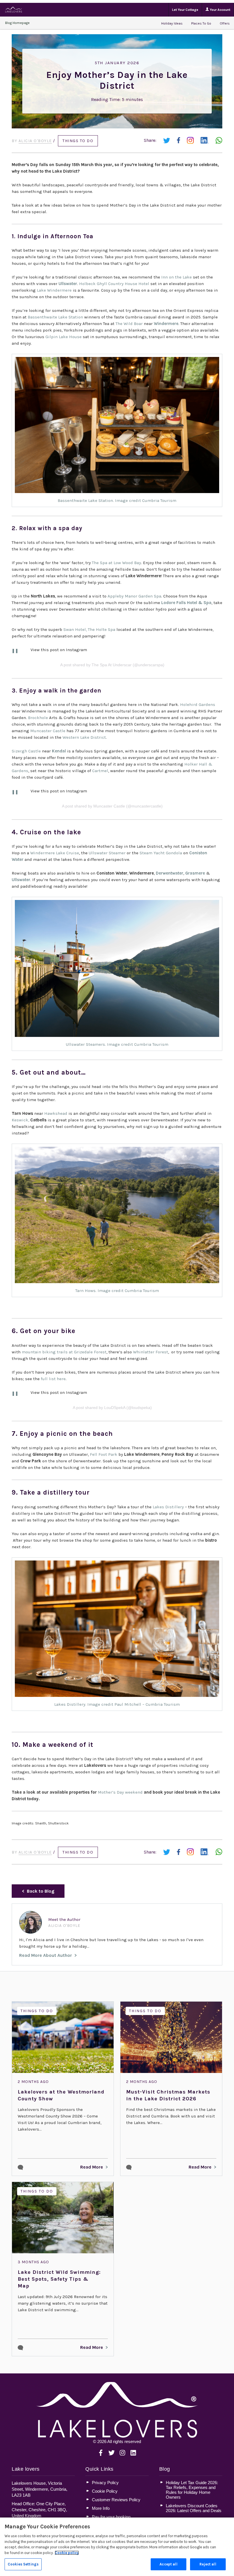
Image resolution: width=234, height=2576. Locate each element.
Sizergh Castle (26, 751)
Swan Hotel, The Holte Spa (89, 629)
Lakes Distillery (168, 1507)
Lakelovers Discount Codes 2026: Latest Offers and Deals (194, 2508)
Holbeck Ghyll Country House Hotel (114, 284)
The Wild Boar (129, 324)
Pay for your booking (111, 2517)
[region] (117, 2547)
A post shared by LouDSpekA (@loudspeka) (112, 1408)
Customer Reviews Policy (116, 2500)
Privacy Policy (105, 2483)
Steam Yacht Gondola (161, 853)
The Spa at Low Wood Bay (116, 563)
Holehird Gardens (198, 704)
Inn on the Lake (176, 277)
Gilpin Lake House (63, 337)
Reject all (208, 2564)
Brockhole (38, 718)
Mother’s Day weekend (120, 1792)
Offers (225, 23)
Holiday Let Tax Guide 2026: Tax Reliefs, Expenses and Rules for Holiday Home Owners (192, 2490)
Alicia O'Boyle (35, 141)
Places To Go (201, 23)
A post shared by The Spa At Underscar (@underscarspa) (112, 665)
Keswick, (20, 1120)
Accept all (168, 2564)
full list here (53, 1379)
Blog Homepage (17, 23)
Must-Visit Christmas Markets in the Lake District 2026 (168, 2095)
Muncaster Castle (48, 731)
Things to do (78, 141)
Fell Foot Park (104, 1454)
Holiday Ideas (172, 23)
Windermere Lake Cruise (55, 853)
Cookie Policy (105, 2491)
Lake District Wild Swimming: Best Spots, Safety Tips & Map (59, 2279)
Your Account (220, 10)
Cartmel (100, 771)
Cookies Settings (23, 2564)
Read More (92, 2167)
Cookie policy (67, 2553)
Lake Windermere (54, 290)
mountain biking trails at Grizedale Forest (64, 1352)
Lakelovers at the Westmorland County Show (61, 2095)
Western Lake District (84, 737)
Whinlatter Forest (151, 1352)
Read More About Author (46, 1955)
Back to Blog (41, 1891)
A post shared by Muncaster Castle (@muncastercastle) (112, 806)
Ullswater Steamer (107, 853)
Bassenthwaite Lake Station (55, 317)
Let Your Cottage (185, 10)
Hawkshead (56, 1113)
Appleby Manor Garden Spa (134, 596)
